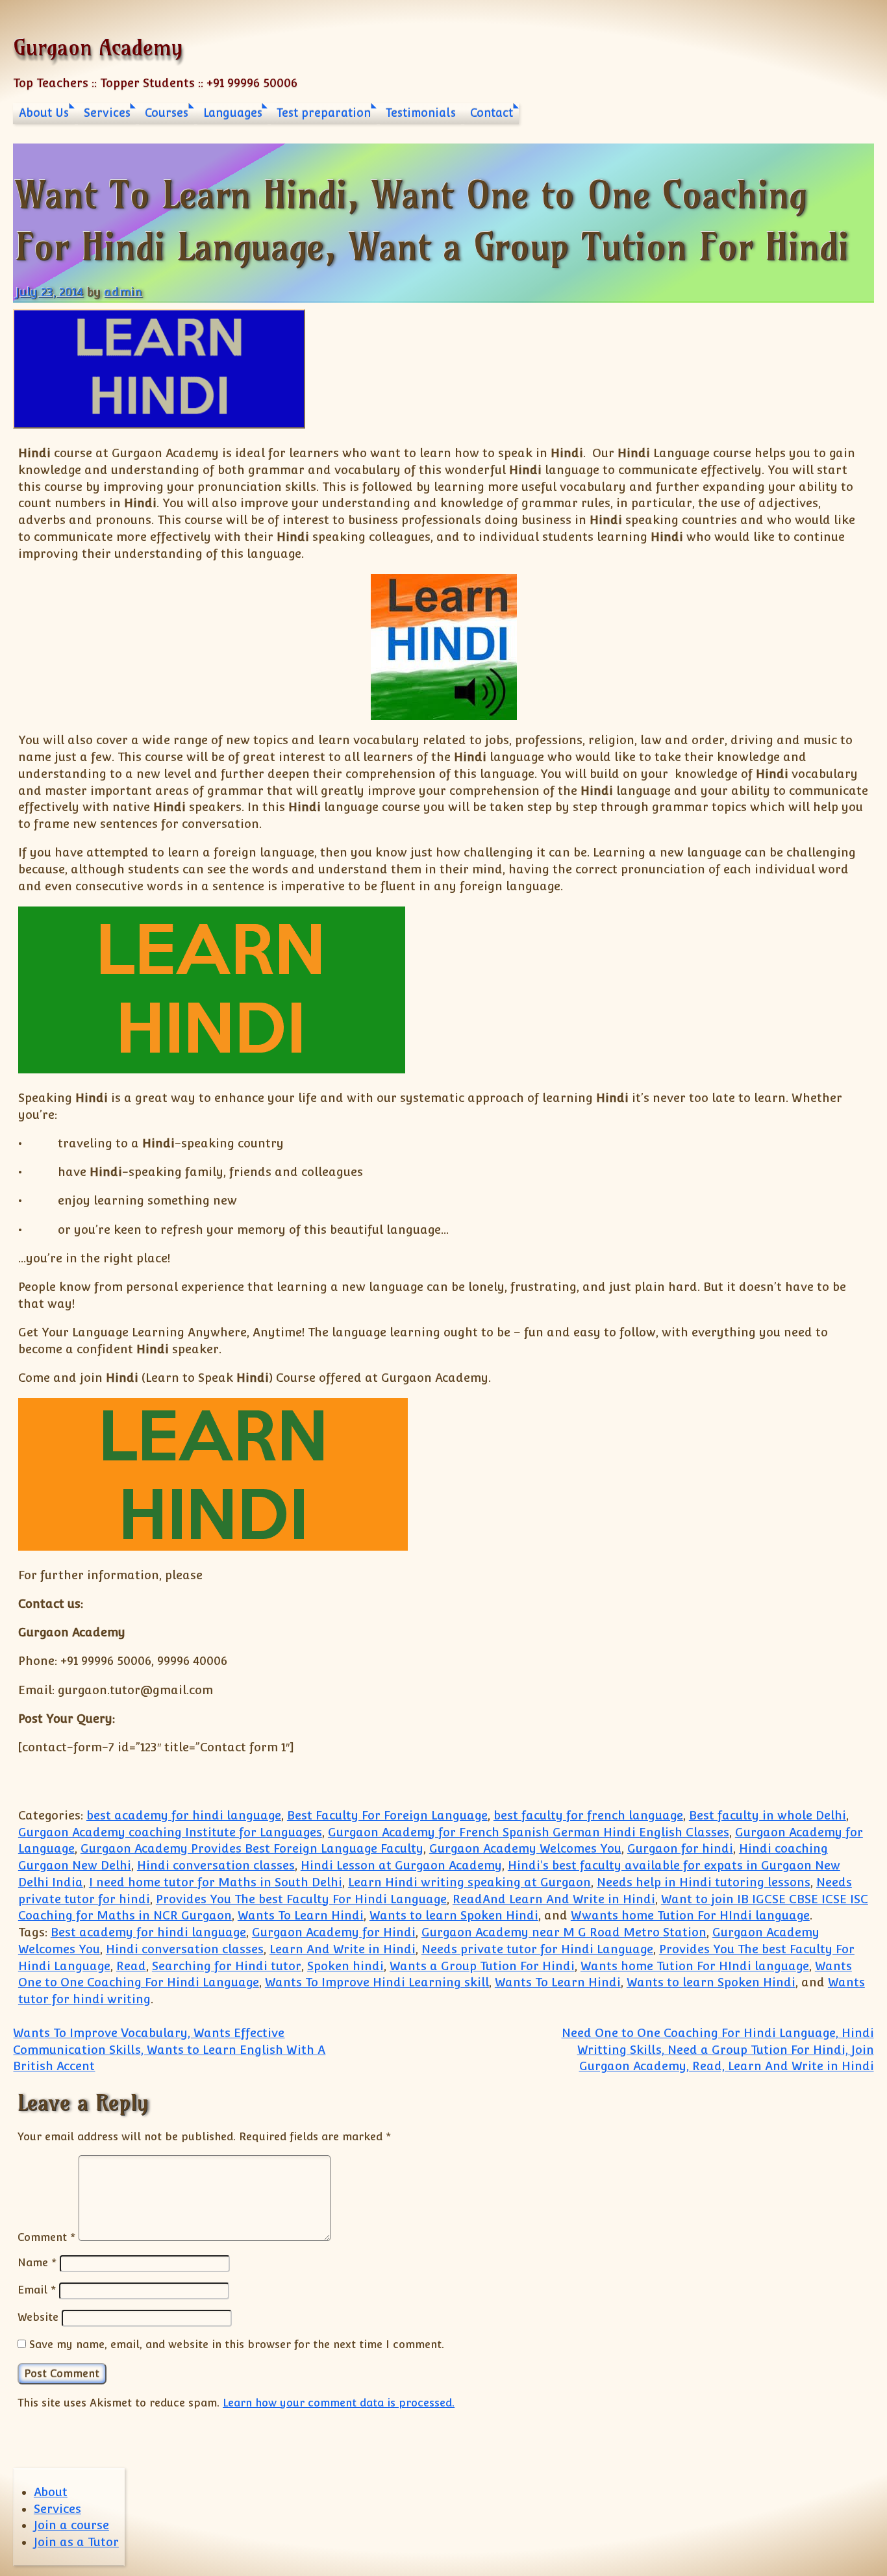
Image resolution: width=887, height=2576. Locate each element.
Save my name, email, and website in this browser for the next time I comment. (237, 2344)
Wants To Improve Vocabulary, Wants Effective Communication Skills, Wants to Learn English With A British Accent (169, 2050)
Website (38, 2317)
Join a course (71, 2525)
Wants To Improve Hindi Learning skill (377, 1982)
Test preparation (324, 113)
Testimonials (421, 113)
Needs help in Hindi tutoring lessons (704, 1882)
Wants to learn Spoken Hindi (454, 1915)
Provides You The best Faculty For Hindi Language (301, 1899)
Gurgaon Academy (98, 47)
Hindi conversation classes (216, 1865)
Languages (233, 113)
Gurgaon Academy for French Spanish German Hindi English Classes (529, 1832)
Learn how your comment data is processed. (339, 2403)
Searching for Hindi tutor (227, 1966)
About (51, 2492)
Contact (492, 113)
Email (37, 2290)
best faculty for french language (588, 1815)
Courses (167, 113)
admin (123, 292)
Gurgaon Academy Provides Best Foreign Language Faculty (252, 1848)
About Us (44, 113)
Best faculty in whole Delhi (768, 1815)
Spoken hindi (345, 1966)
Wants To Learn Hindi (301, 1915)
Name (37, 2262)
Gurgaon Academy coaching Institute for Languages (170, 1832)
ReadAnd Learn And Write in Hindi (554, 1899)
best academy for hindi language (184, 1815)
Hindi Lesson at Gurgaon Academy (401, 1865)
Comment (46, 2237)
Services (107, 113)
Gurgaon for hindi (680, 1848)
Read (131, 1966)
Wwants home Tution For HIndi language (690, 1915)
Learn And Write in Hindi (343, 1949)
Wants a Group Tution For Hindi (482, 1966)
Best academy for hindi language (148, 1932)
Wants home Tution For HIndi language (695, 1966)
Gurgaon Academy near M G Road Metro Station (564, 1932)
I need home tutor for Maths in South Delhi (216, 1882)
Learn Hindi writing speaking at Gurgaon (469, 1882)
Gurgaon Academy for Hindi (334, 1932)
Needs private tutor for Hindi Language (537, 1949)
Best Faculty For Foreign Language (387, 1815)
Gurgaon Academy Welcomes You (525, 1848)
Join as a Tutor (76, 2542)
